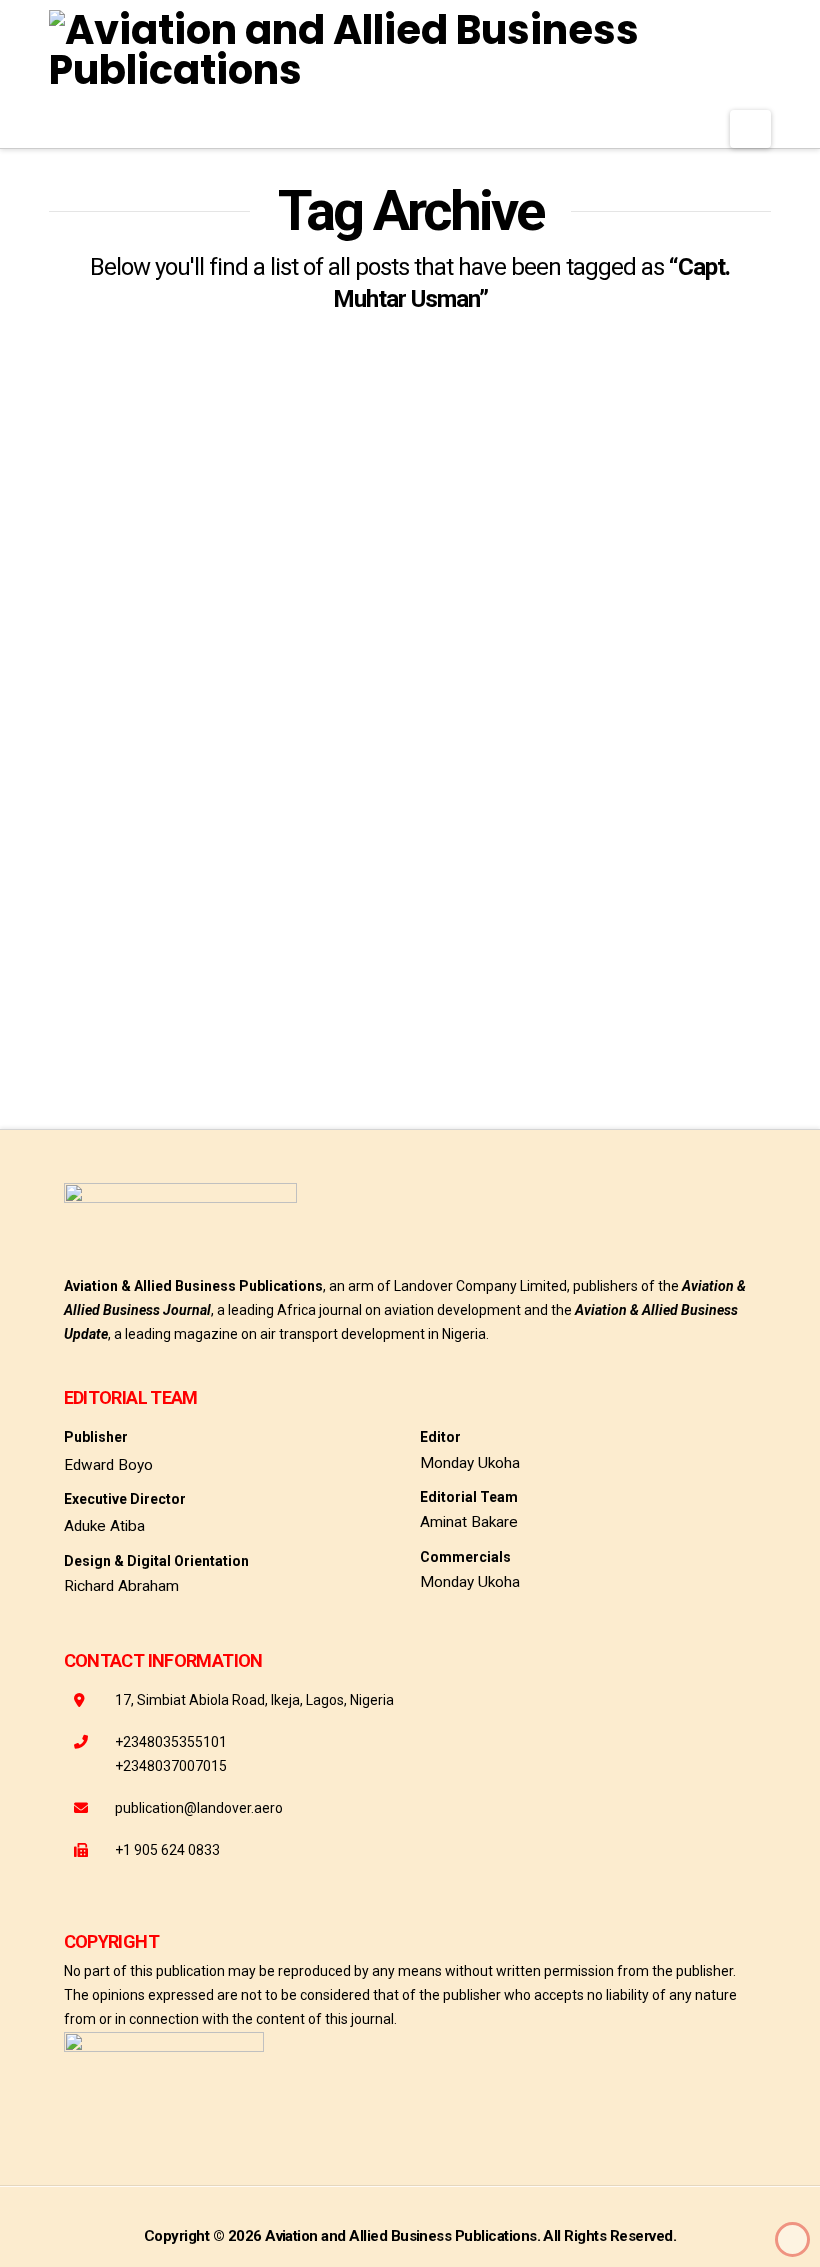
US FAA (87, 1040)
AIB (75, 948)
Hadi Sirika (101, 994)
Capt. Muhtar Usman (267, 948)
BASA (142, 948)
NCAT (337, 994)
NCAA (263, 994)
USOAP (170, 1040)
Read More (119, 880)
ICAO (191, 994)
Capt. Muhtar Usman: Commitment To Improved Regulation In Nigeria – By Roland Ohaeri (210, 663)
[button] (750, 129)
